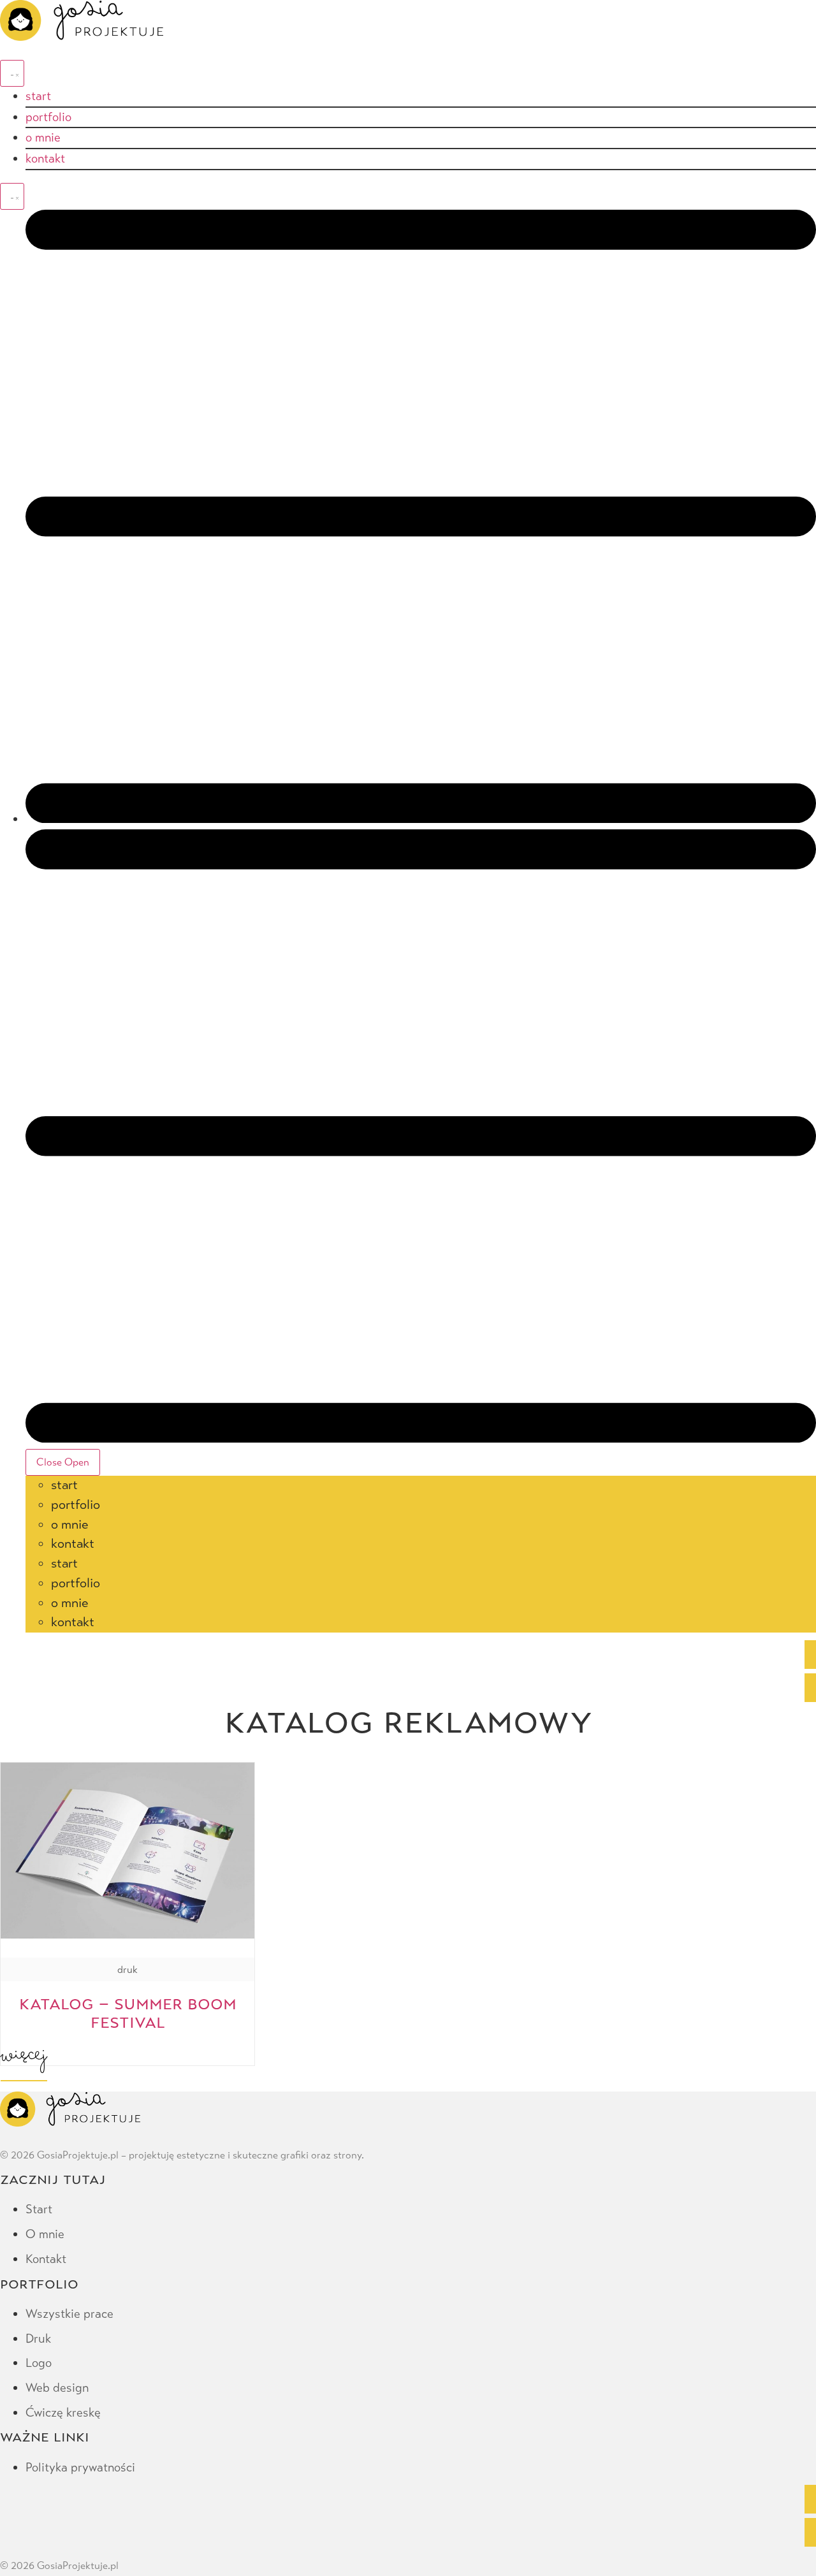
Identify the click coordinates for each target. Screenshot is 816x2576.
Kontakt (73, 1544)
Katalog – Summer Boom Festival (128, 2012)
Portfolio (76, 1505)
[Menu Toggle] (12, 73)
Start (64, 1485)
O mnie (69, 1524)
